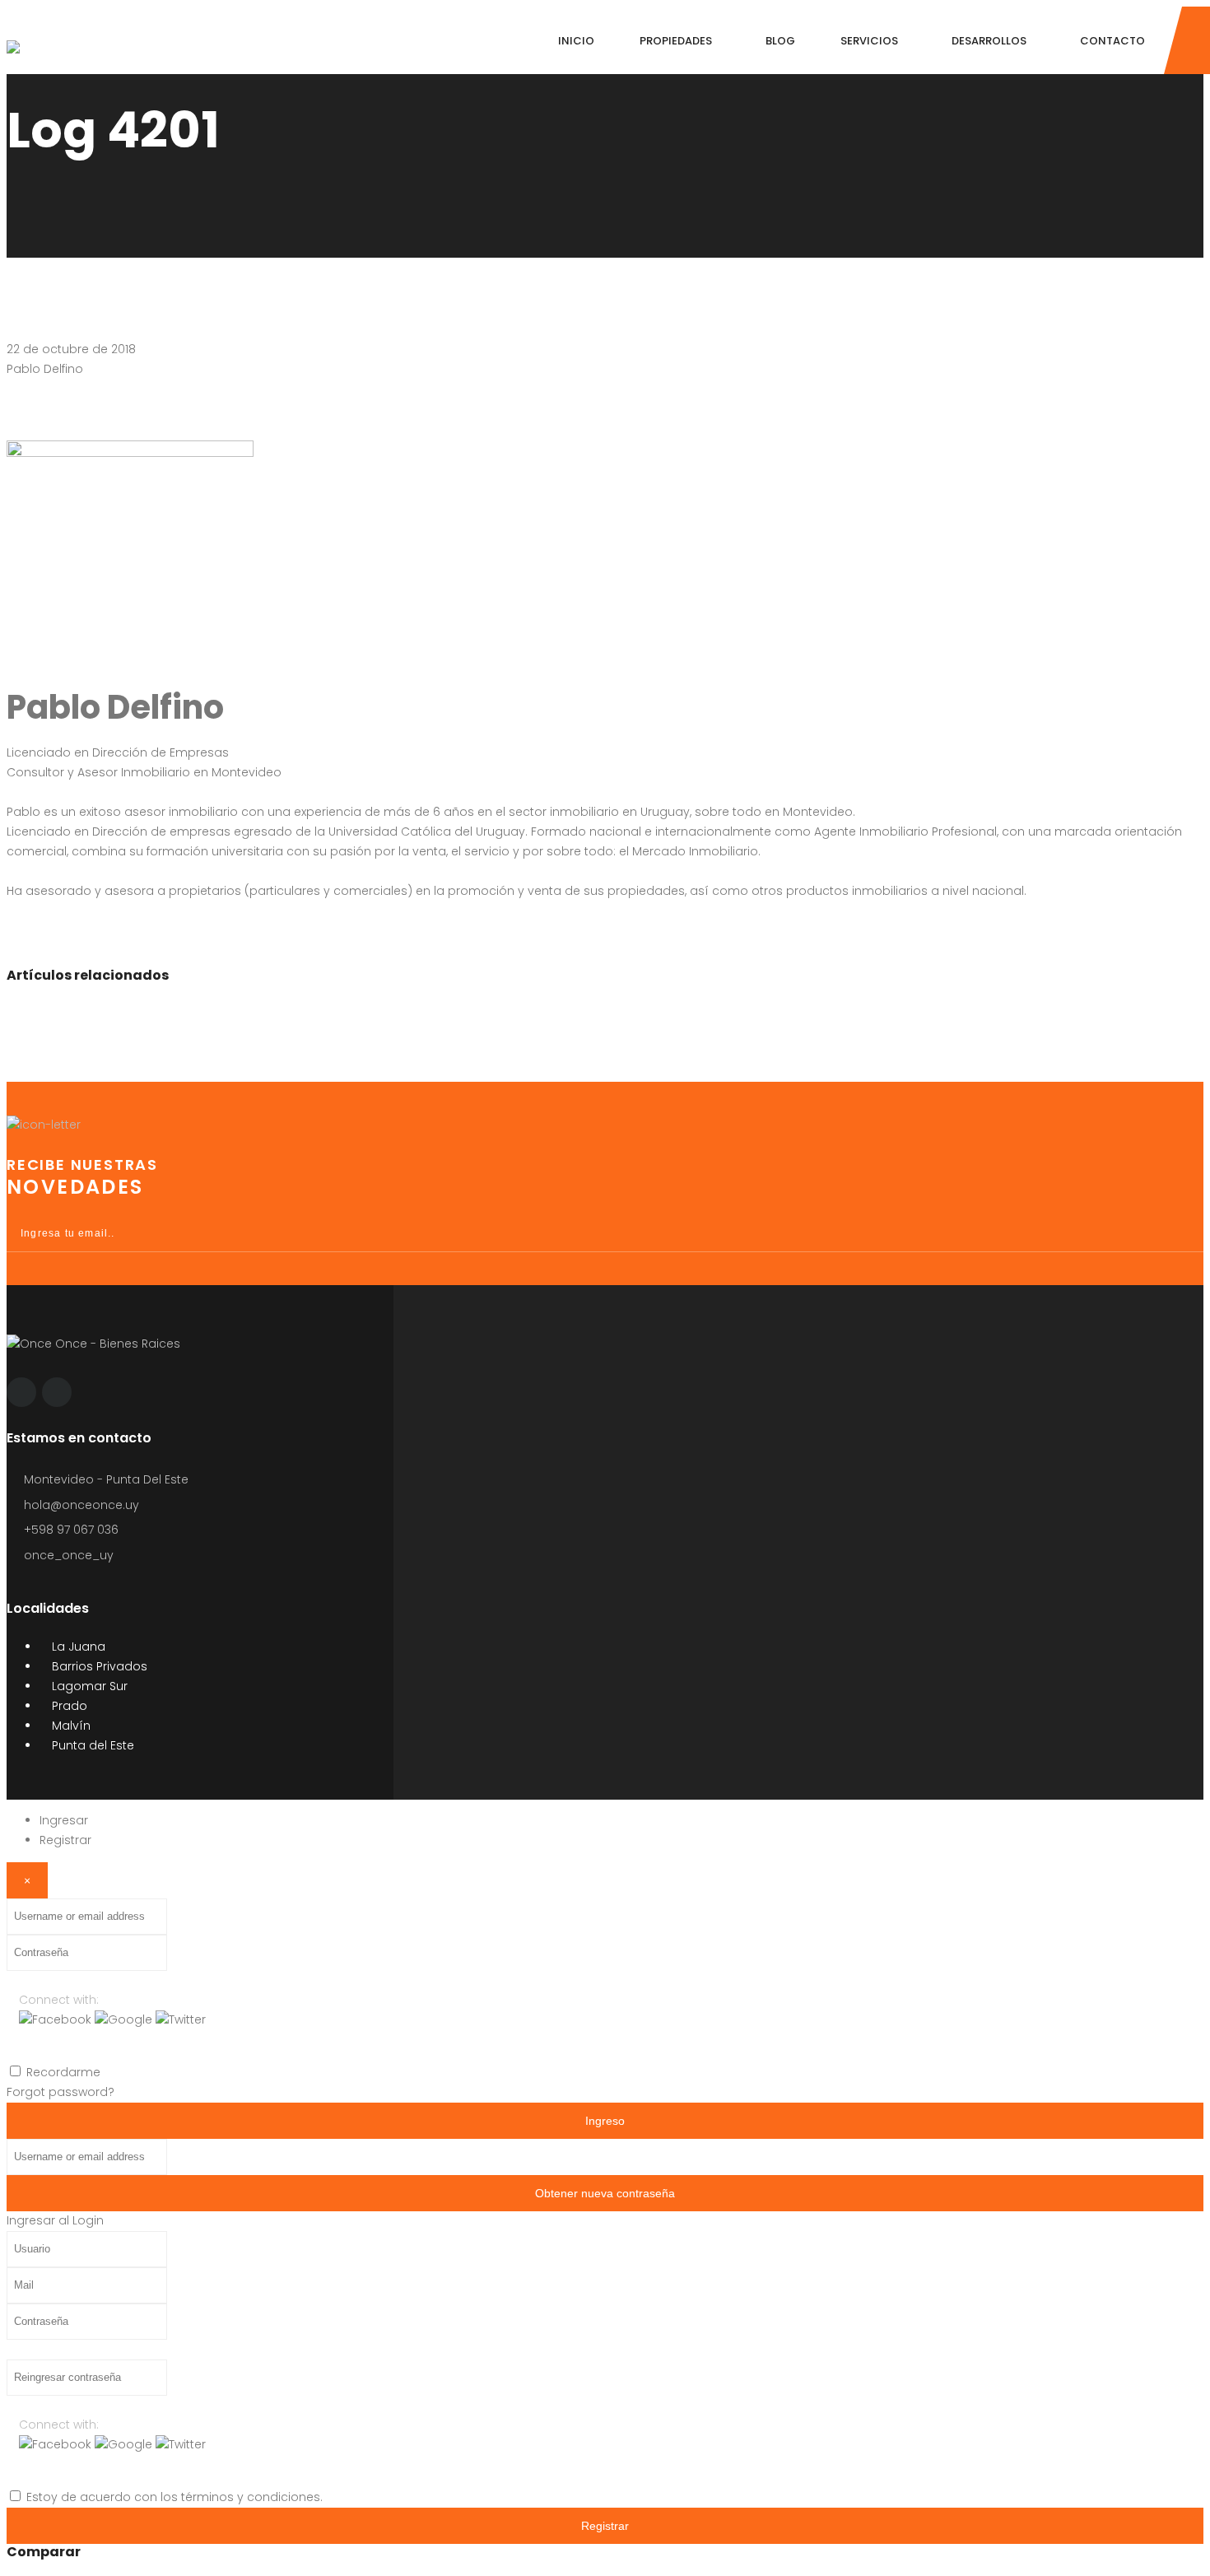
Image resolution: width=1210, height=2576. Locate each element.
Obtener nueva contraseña (605, 2193)
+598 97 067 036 (71, 1530)
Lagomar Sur (88, 1686)
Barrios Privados (98, 1666)
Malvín (70, 1726)
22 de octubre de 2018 (71, 349)
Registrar (65, 1840)
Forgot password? (60, 2092)
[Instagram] (57, 1392)
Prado (68, 1706)
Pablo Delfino (45, 369)
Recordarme (63, 2072)
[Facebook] (21, 1392)
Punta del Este (91, 1745)
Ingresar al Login (55, 2220)
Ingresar (64, 1820)
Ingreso (605, 2121)
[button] (57, 2019)
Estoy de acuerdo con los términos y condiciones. (175, 2497)
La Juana (77, 1647)
